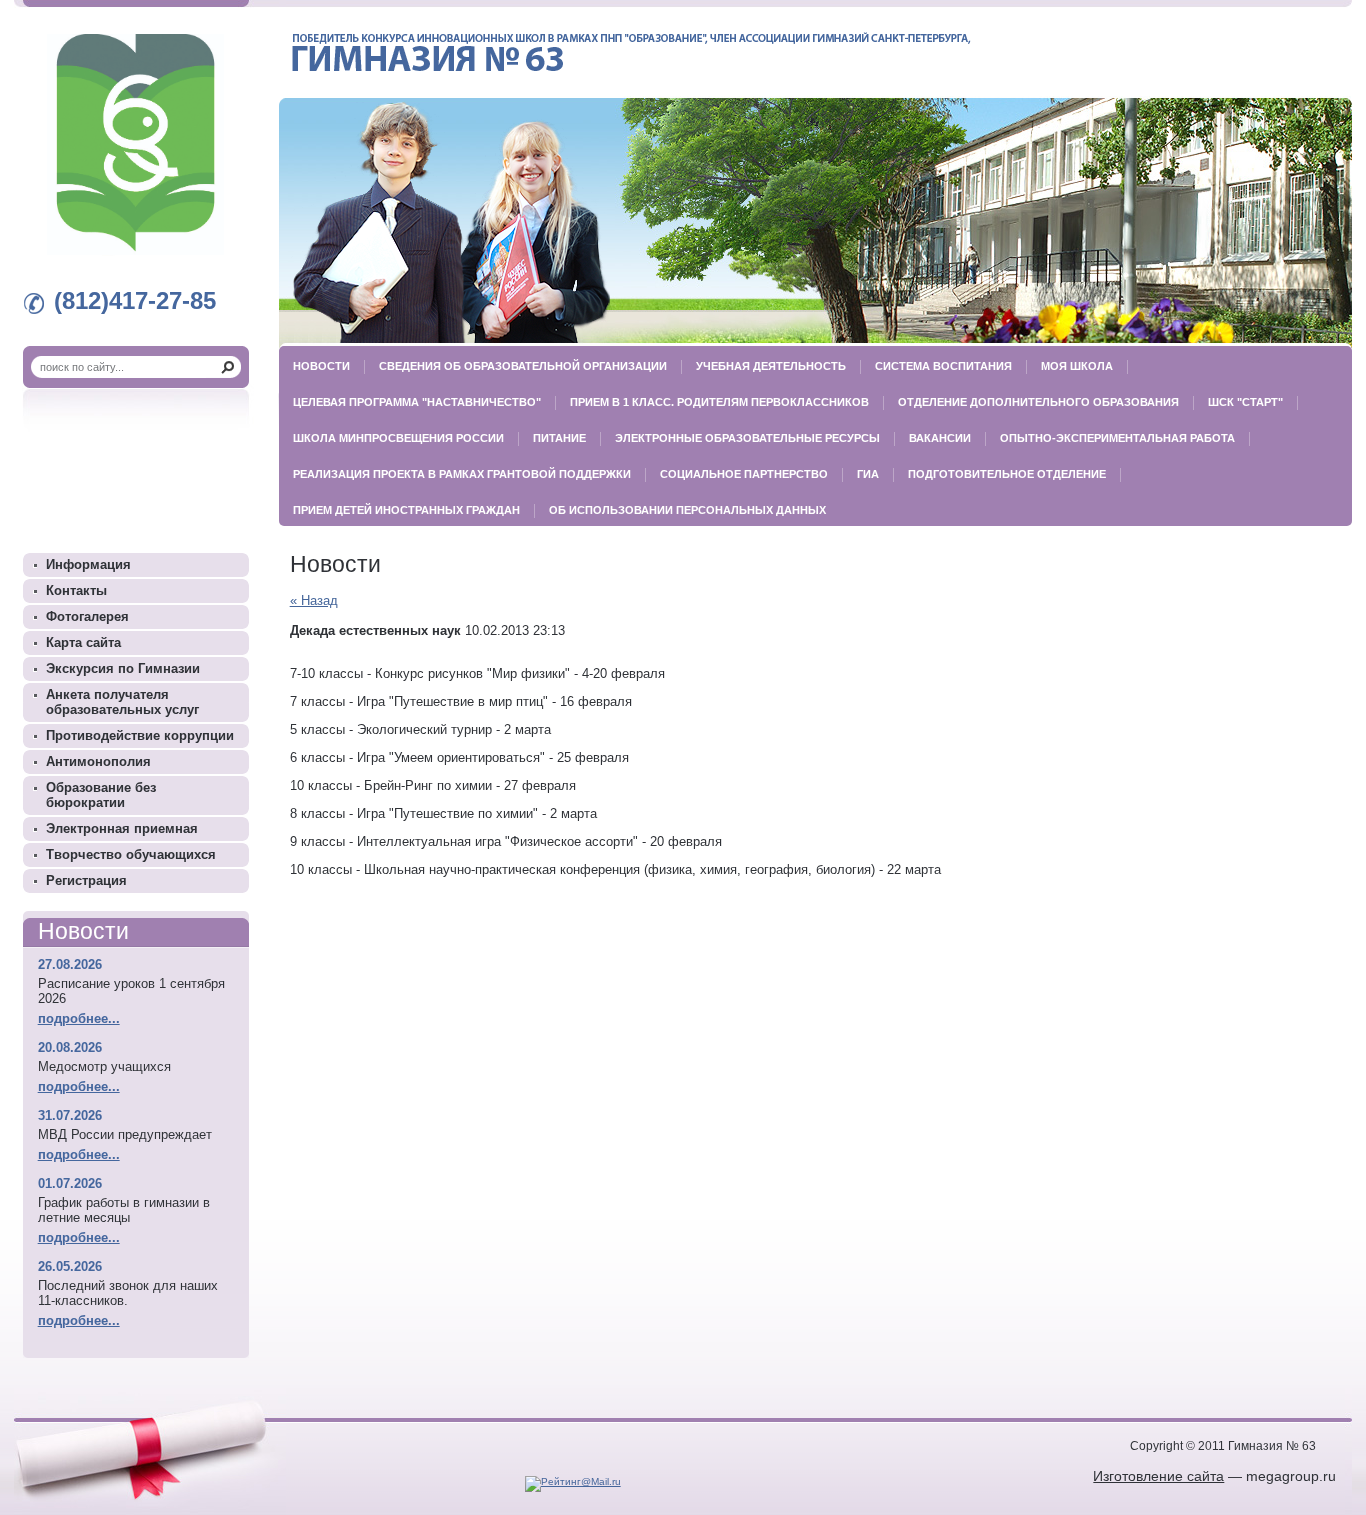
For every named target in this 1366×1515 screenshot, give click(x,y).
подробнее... (79, 1018)
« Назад (314, 600)
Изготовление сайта (1158, 1476)
